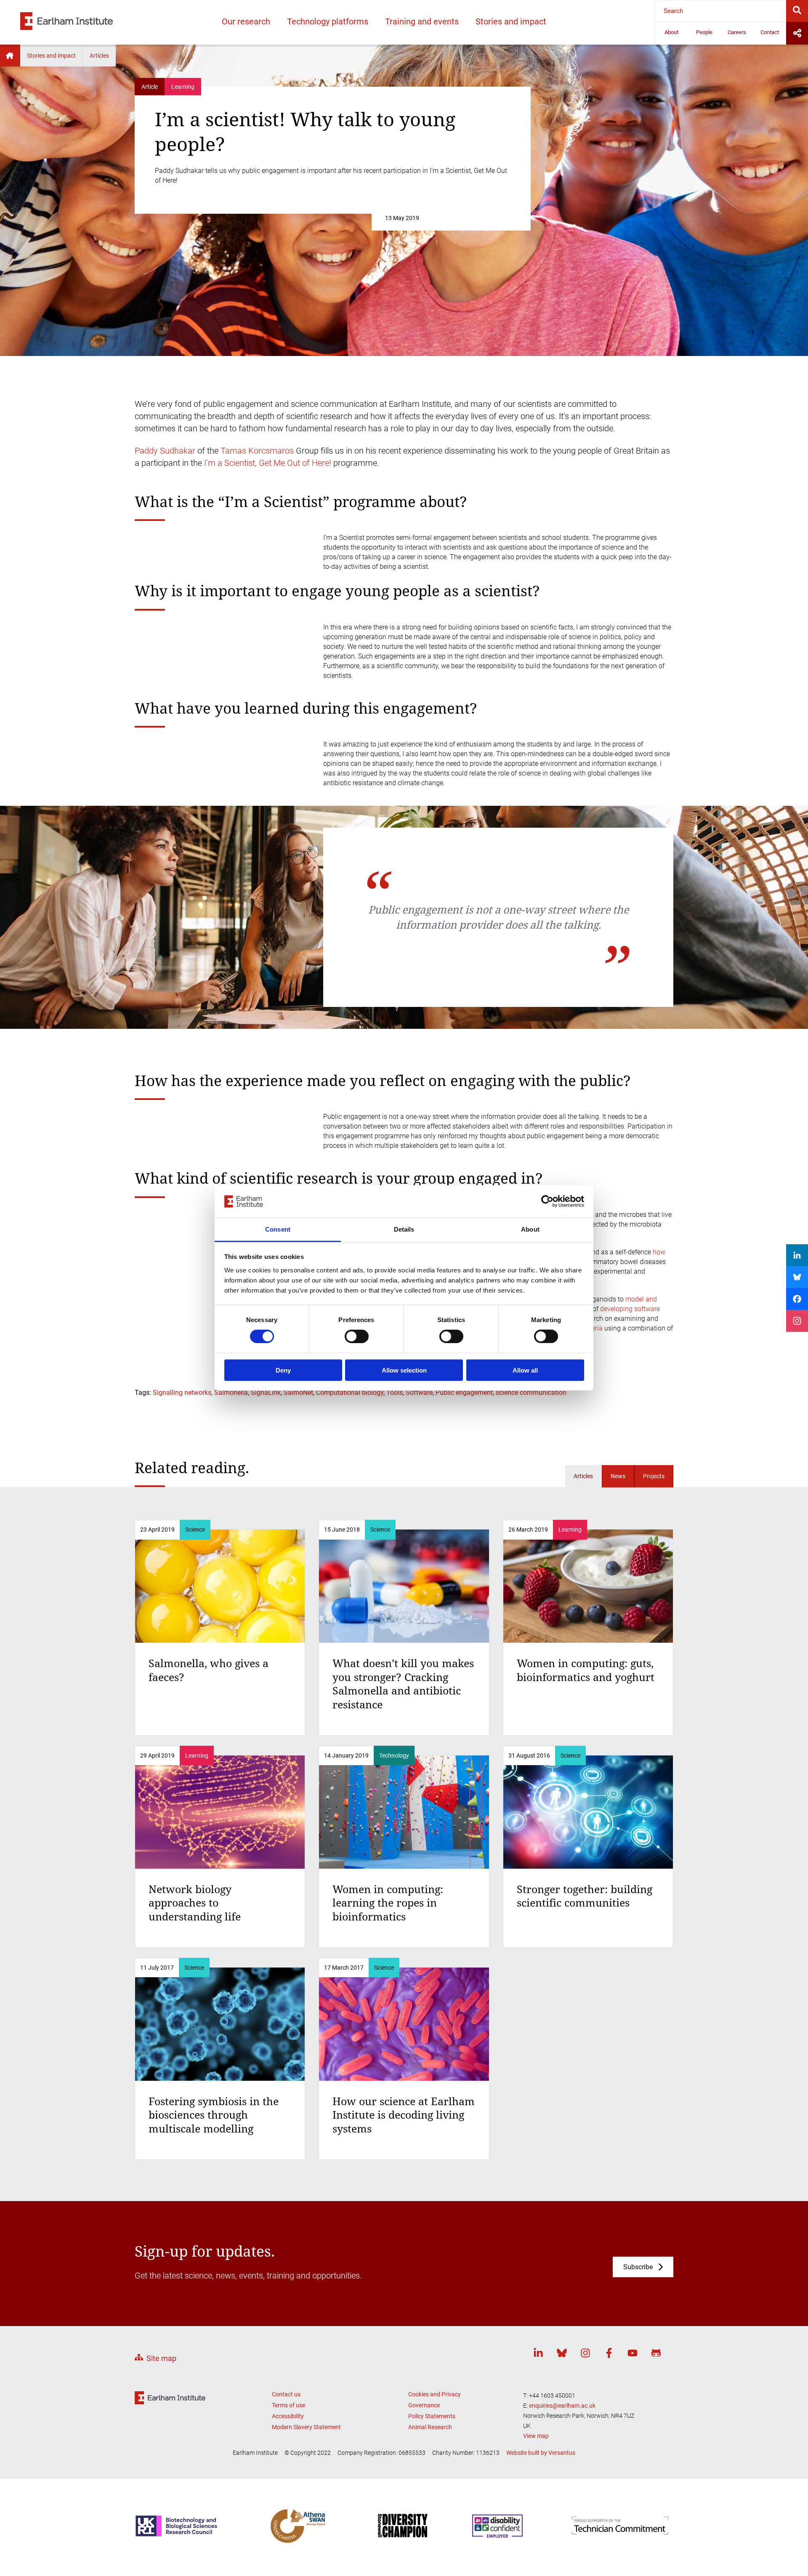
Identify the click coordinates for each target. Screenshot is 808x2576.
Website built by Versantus (541, 2453)
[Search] (797, 11)
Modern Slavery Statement (306, 2427)
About (671, 32)
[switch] (357, 1336)
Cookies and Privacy (435, 2394)
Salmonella (231, 1393)
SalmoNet (298, 1393)
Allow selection (404, 1370)
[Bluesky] (562, 2354)
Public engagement (464, 1393)
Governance (424, 2405)
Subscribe (638, 2267)
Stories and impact (511, 21)
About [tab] (530, 1229)
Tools (395, 1393)
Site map (161, 2358)
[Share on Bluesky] (797, 1277)
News (618, 1476)
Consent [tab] (278, 1229)
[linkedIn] (538, 2354)
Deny (283, 1370)
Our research (246, 21)
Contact (770, 32)
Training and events (422, 21)
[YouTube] (633, 2354)
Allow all (525, 1370)
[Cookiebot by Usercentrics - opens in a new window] (547, 1201)
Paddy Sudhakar (165, 451)
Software (419, 1393)
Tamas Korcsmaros (257, 451)
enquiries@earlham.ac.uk (562, 2406)
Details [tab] (404, 1229)
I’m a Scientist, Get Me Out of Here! (268, 463)
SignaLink (266, 1393)
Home (10, 56)
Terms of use (288, 2405)
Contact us (286, 2394)
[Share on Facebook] (797, 1299)
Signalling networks (182, 1393)
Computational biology (350, 1393)
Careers (737, 32)
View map (536, 2436)
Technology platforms (328, 21)
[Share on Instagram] (797, 1321)
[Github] (656, 2354)
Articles (99, 56)
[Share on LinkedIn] (797, 1255)
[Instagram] (585, 2354)
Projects (654, 1476)
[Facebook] (609, 2354)
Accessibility (288, 2416)
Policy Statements (432, 2416)
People (704, 32)
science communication (531, 1393)
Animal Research (430, 2427)
